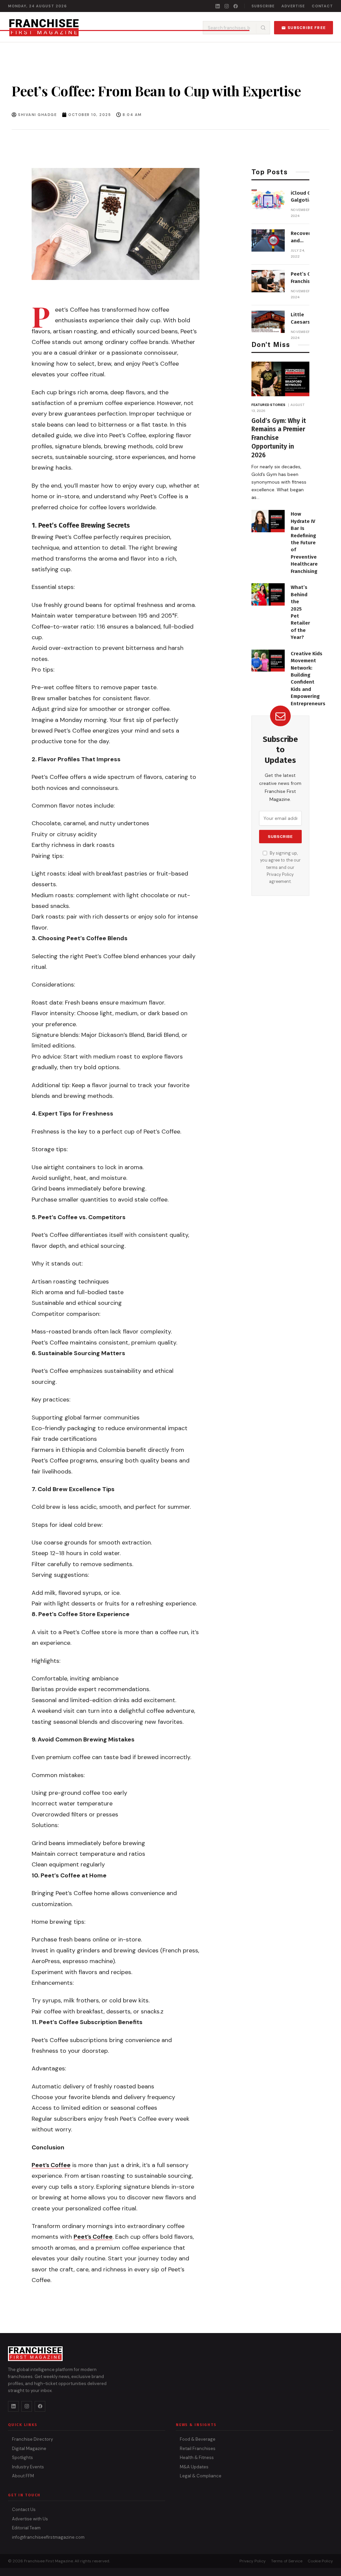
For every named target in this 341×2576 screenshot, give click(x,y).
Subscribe (263, 6)
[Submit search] (263, 28)
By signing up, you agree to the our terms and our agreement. (280, 868)
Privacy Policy (280, 875)
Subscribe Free (307, 28)
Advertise (293, 6)
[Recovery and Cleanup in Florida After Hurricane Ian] (268, 240)
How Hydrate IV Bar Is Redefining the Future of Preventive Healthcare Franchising (304, 543)
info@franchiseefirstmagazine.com (48, 2537)
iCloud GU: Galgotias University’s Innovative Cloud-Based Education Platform (305, 197)
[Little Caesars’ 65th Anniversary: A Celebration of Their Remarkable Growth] (268, 322)
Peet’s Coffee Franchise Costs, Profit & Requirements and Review (307, 278)
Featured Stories (269, 405)
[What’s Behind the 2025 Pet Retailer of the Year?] (268, 594)
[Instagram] (227, 6)
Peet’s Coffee (51, 2165)
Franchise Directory (32, 2439)
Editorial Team (26, 2528)
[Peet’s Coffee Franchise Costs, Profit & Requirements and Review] (268, 281)
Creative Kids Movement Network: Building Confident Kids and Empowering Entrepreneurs (308, 679)
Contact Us (24, 2510)
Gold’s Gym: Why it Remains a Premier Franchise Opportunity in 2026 (279, 438)
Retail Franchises (198, 2449)
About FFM (23, 2476)
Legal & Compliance (201, 2476)
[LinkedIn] (218, 6)
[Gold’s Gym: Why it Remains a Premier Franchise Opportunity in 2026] (280, 379)
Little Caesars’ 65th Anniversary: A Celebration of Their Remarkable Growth (306, 319)
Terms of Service (287, 2561)
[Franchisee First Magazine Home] (44, 28)
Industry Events (28, 2467)
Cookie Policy (320, 2561)
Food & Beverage (198, 2439)
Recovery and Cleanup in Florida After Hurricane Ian (302, 237)
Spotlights (22, 2458)
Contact (322, 6)
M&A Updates (194, 2467)
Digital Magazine (29, 2449)
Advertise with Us (30, 2519)
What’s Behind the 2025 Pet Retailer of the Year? (300, 612)
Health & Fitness (197, 2458)
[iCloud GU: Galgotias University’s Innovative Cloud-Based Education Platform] (268, 200)
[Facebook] (236, 6)
